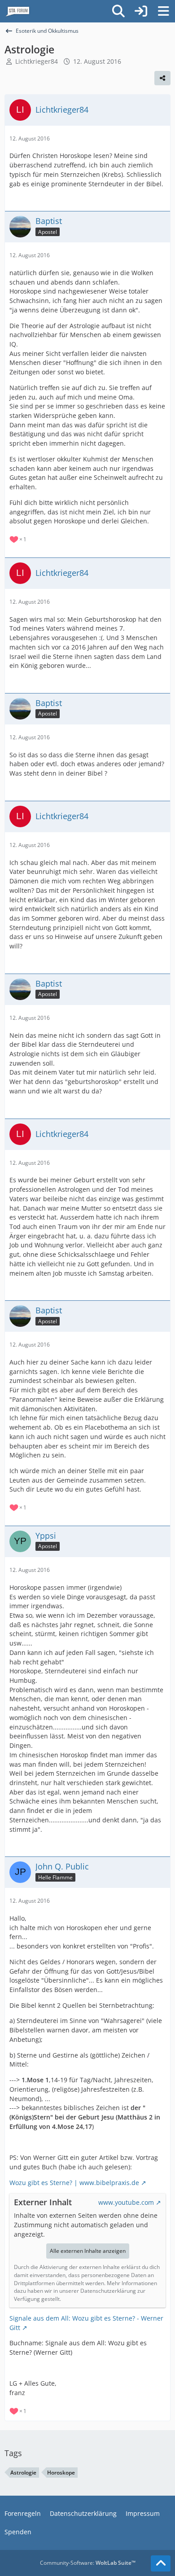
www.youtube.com (126, 2202)
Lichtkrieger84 (37, 61)
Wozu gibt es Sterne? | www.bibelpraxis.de (74, 2183)
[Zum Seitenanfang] (161, 2563)
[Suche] (118, 11)
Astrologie (23, 2473)
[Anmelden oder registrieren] (141, 11)
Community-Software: (88, 2563)
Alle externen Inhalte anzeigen (88, 2251)
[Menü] (163, 11)
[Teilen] (162, 78)
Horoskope (61, 2473)
